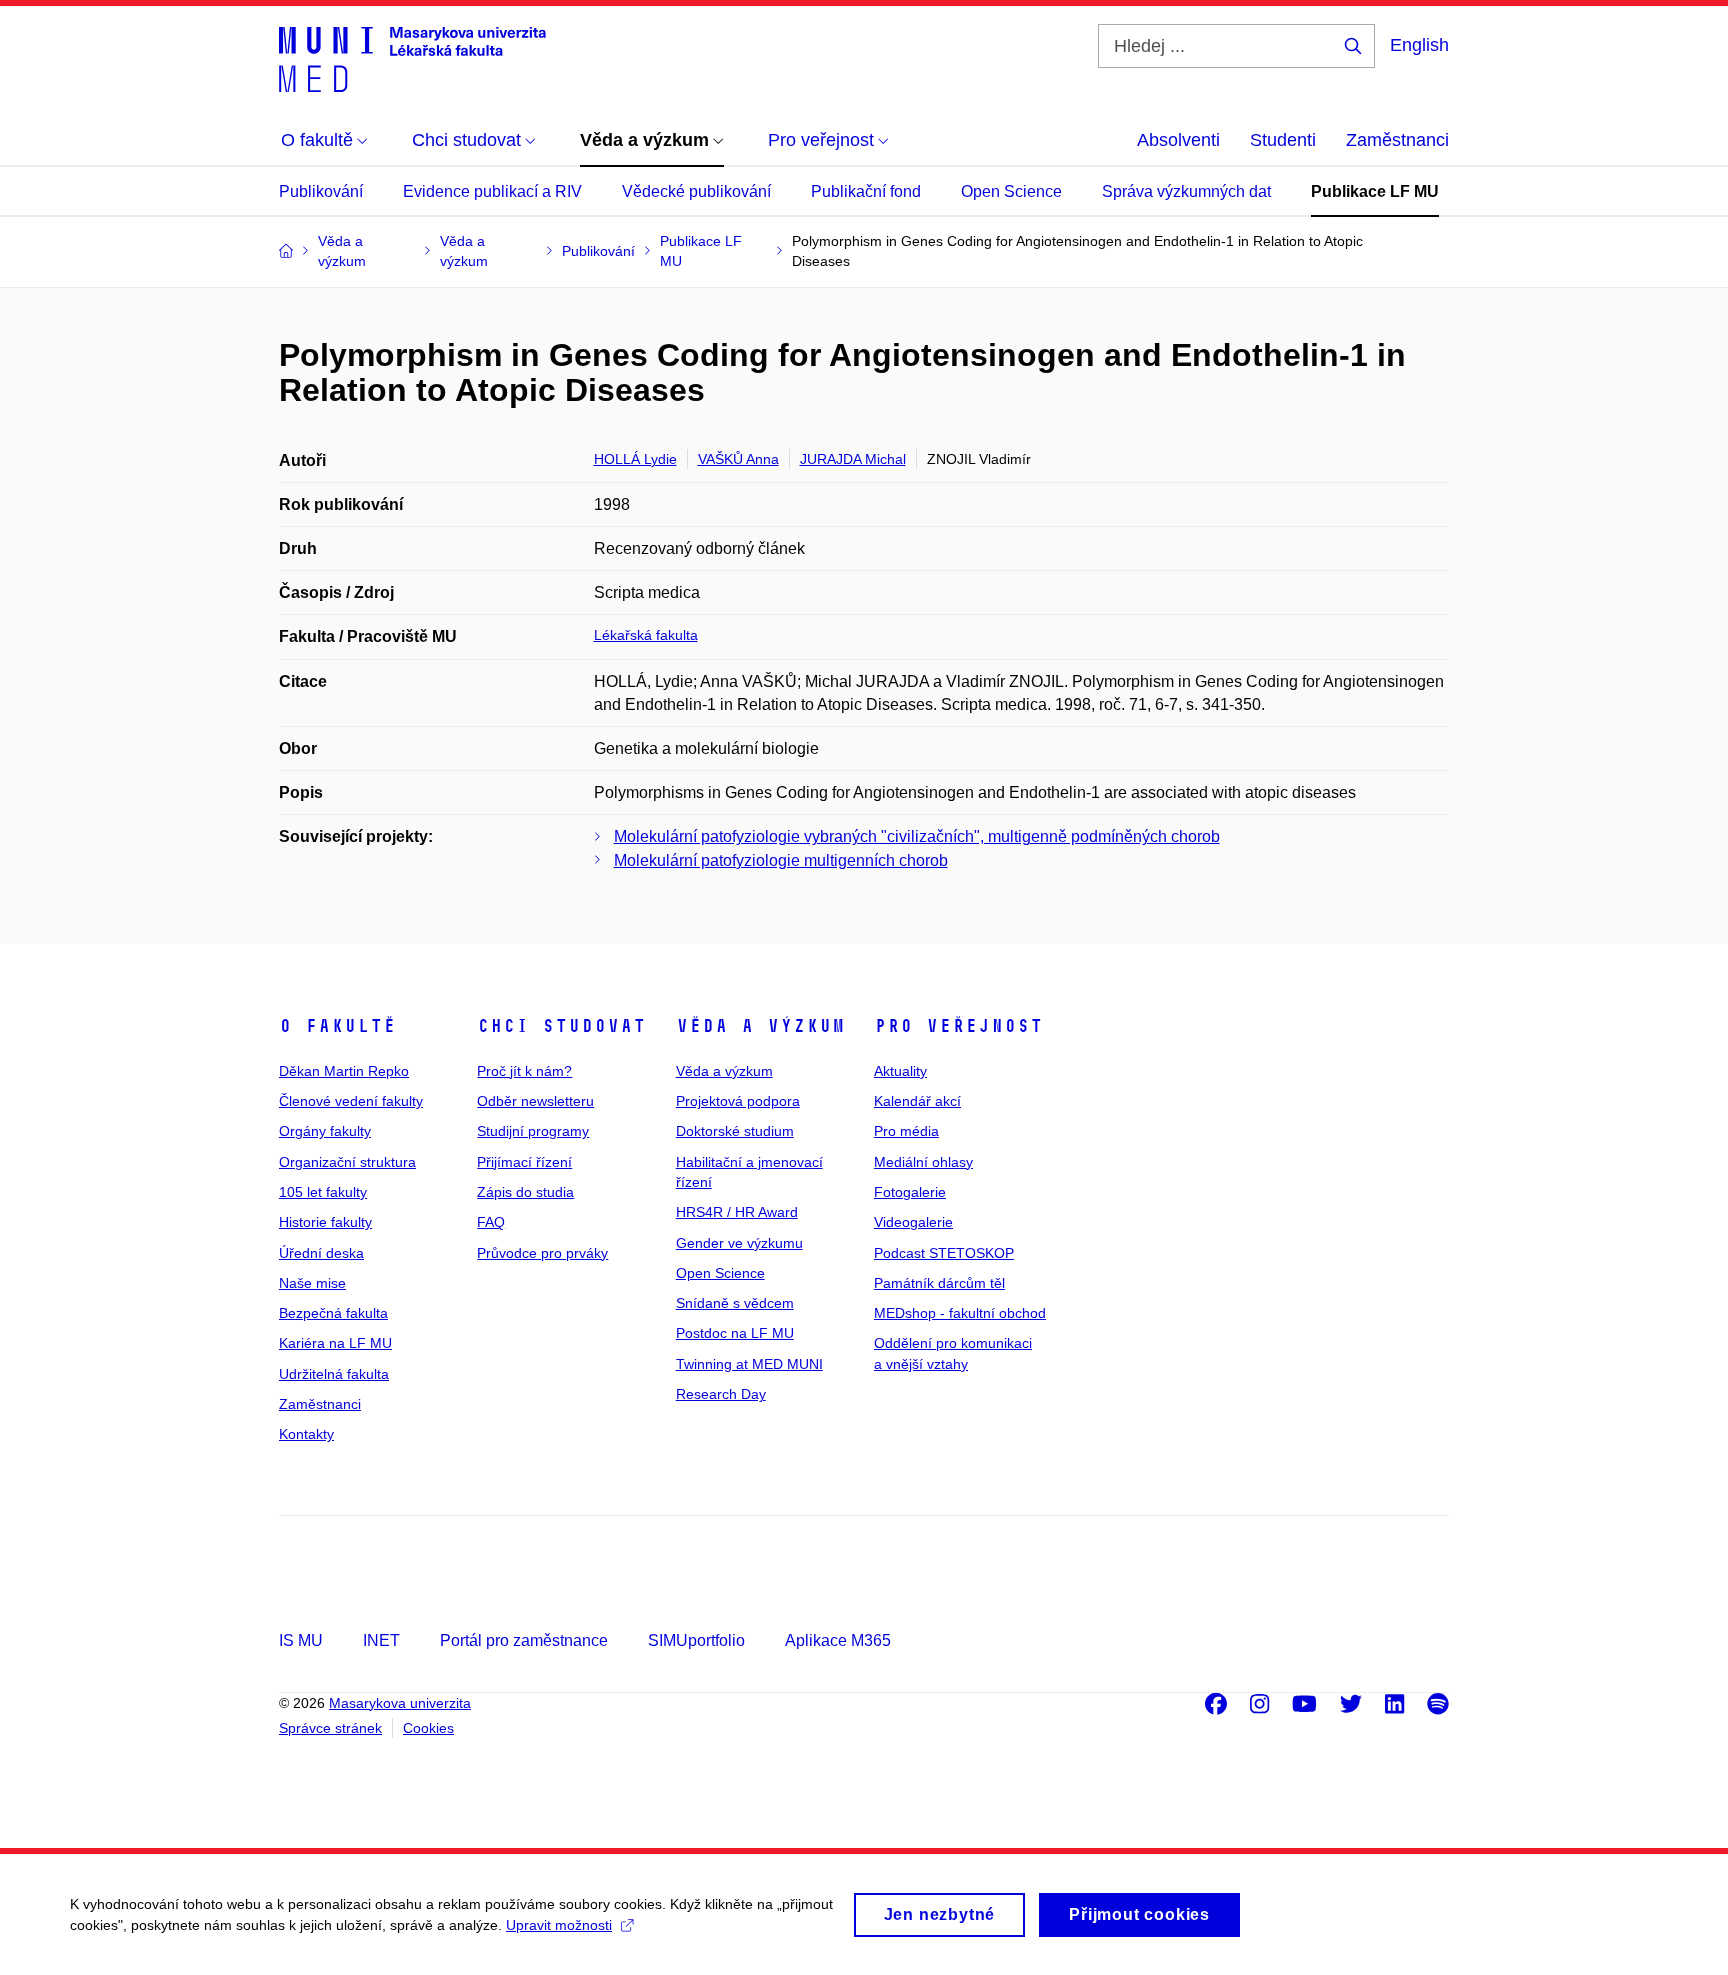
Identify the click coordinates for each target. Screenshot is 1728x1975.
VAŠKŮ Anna (738, 459)
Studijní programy (533, 1131)
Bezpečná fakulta (333, 1313)
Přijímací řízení (524, 1162)
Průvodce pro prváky (542, 1253)
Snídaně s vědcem (735, 1303)
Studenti (1283, 140)
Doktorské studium (735, 1131)
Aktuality (900, 1071)
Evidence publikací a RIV (492, 191)
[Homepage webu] (412, 58)
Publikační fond (866, 191)
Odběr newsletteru (535, 1101)
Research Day (721, 1394)
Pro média (906, 1131)
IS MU (301, 1640)
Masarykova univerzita (400, 1703)
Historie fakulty (325, 1222)
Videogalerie (913, 1222)
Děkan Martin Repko (344, 1071)
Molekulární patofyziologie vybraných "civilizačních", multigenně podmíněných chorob (917, 836)
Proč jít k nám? (524, 1071)
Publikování (321, 191)
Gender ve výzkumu (739, 1243)
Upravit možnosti (559, 1925)
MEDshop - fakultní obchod (960, 1313)
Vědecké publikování (696, 191)
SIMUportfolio (696, 1640)
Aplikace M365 (838, 1640)
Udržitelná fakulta (334, 1374)
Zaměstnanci (1397, 140)
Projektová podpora (738, 1101)
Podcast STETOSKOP (944, 1253)
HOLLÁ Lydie (635, 459)
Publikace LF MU (1375, 191)
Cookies (428, 1728)
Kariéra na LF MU (335, 1343)
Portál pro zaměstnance (524, 1640)
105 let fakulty (323, 1192)
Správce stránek (330, 1728)
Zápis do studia (525, 1192)
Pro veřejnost (958, 1026)
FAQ (491, 1222)
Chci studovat (561, 1026)
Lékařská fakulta (646, 635)
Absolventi (1178, 140)
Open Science (1011, 191)
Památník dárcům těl (939, 1283)
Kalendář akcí (917, 1101)
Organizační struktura (347, 1162)
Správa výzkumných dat (1186, 191)
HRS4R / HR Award (737, 1212)
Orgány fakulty (325, 1131)
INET (381, 1640)
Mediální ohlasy (923, 1162)
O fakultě (337, 1026)
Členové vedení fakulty (351, 1101)
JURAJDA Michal (853, 459)
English (1419, 45)
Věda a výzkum (760, 1026)
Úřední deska (321, 1253)
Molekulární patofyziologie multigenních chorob (781, 860)
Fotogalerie (910, 1192)
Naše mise (312, 1283)
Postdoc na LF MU (735, 1333)
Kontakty (306, 1434)
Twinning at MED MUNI (749, 1364)
